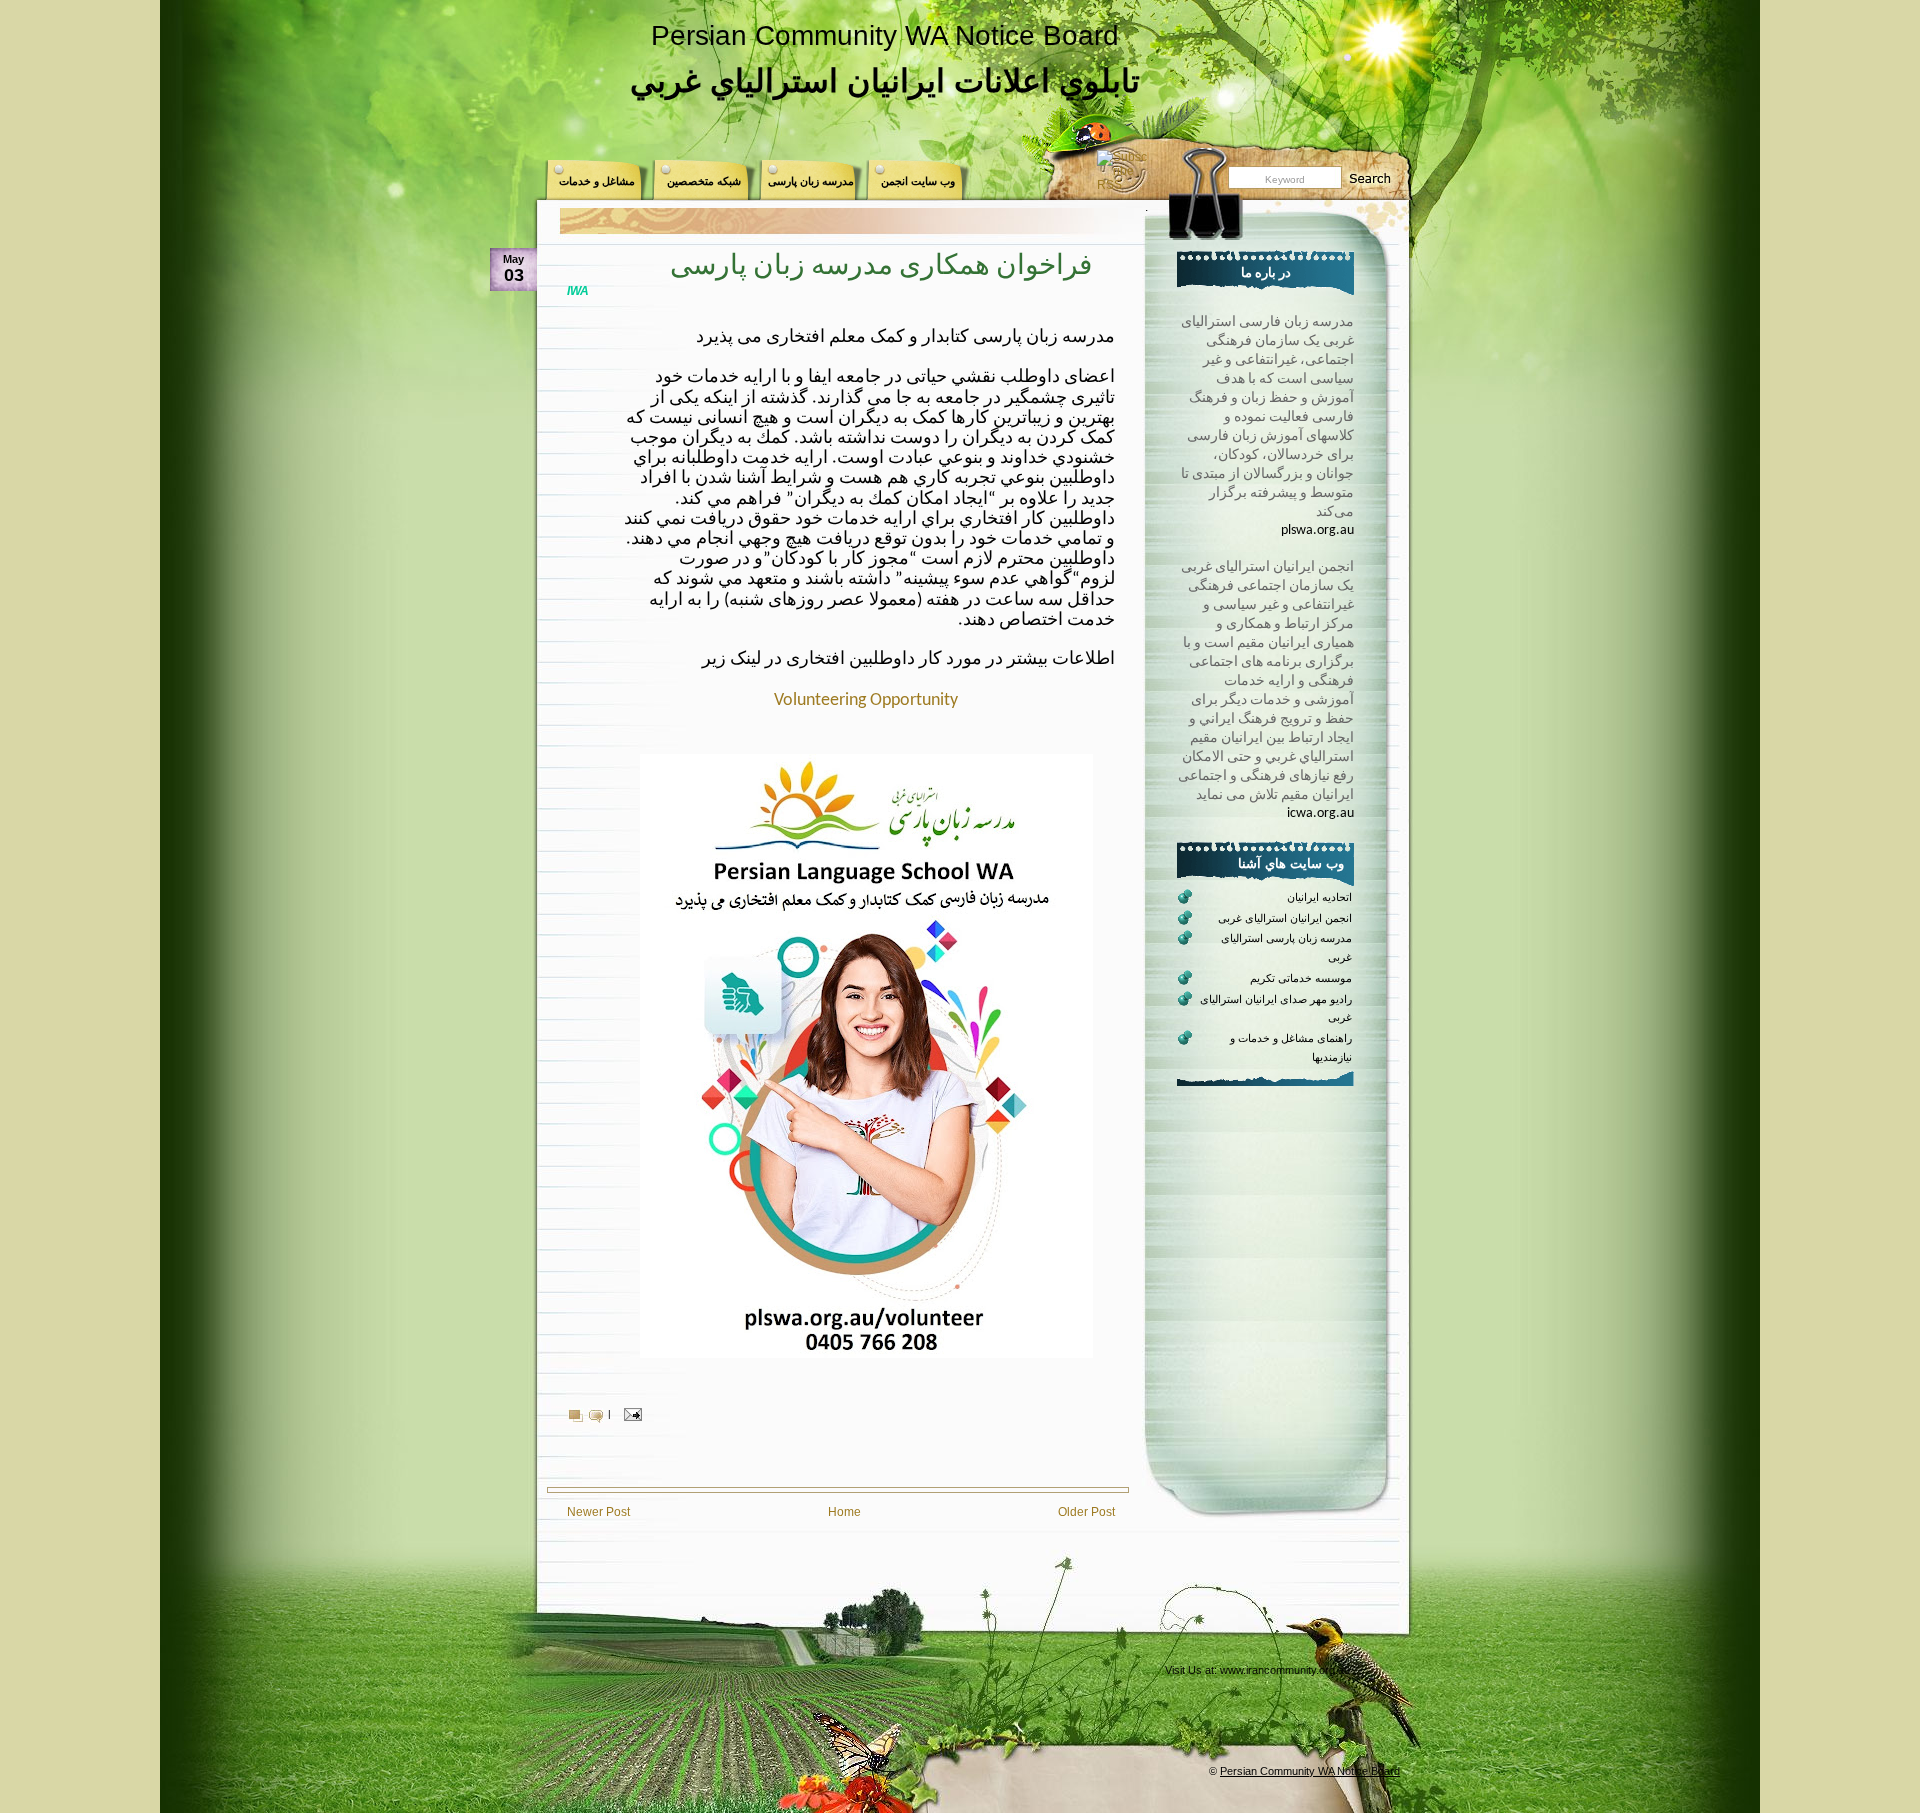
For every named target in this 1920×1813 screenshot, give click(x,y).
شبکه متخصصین (704, 181)
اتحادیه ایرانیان (1319, 897)
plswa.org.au (1317, 530)
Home (844, 1512)
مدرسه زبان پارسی (811, 181)
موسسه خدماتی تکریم (1301, 978)
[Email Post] (630, 1413)
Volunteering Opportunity (866, 700)
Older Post (1086, 1512)
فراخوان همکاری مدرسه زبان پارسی (881, 267)
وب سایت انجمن (918, 181)
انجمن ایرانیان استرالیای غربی (1285, 918)
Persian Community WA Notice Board (885, 35)
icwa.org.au (1320, 813)
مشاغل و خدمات (597, 181)
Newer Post (598, 1512)
